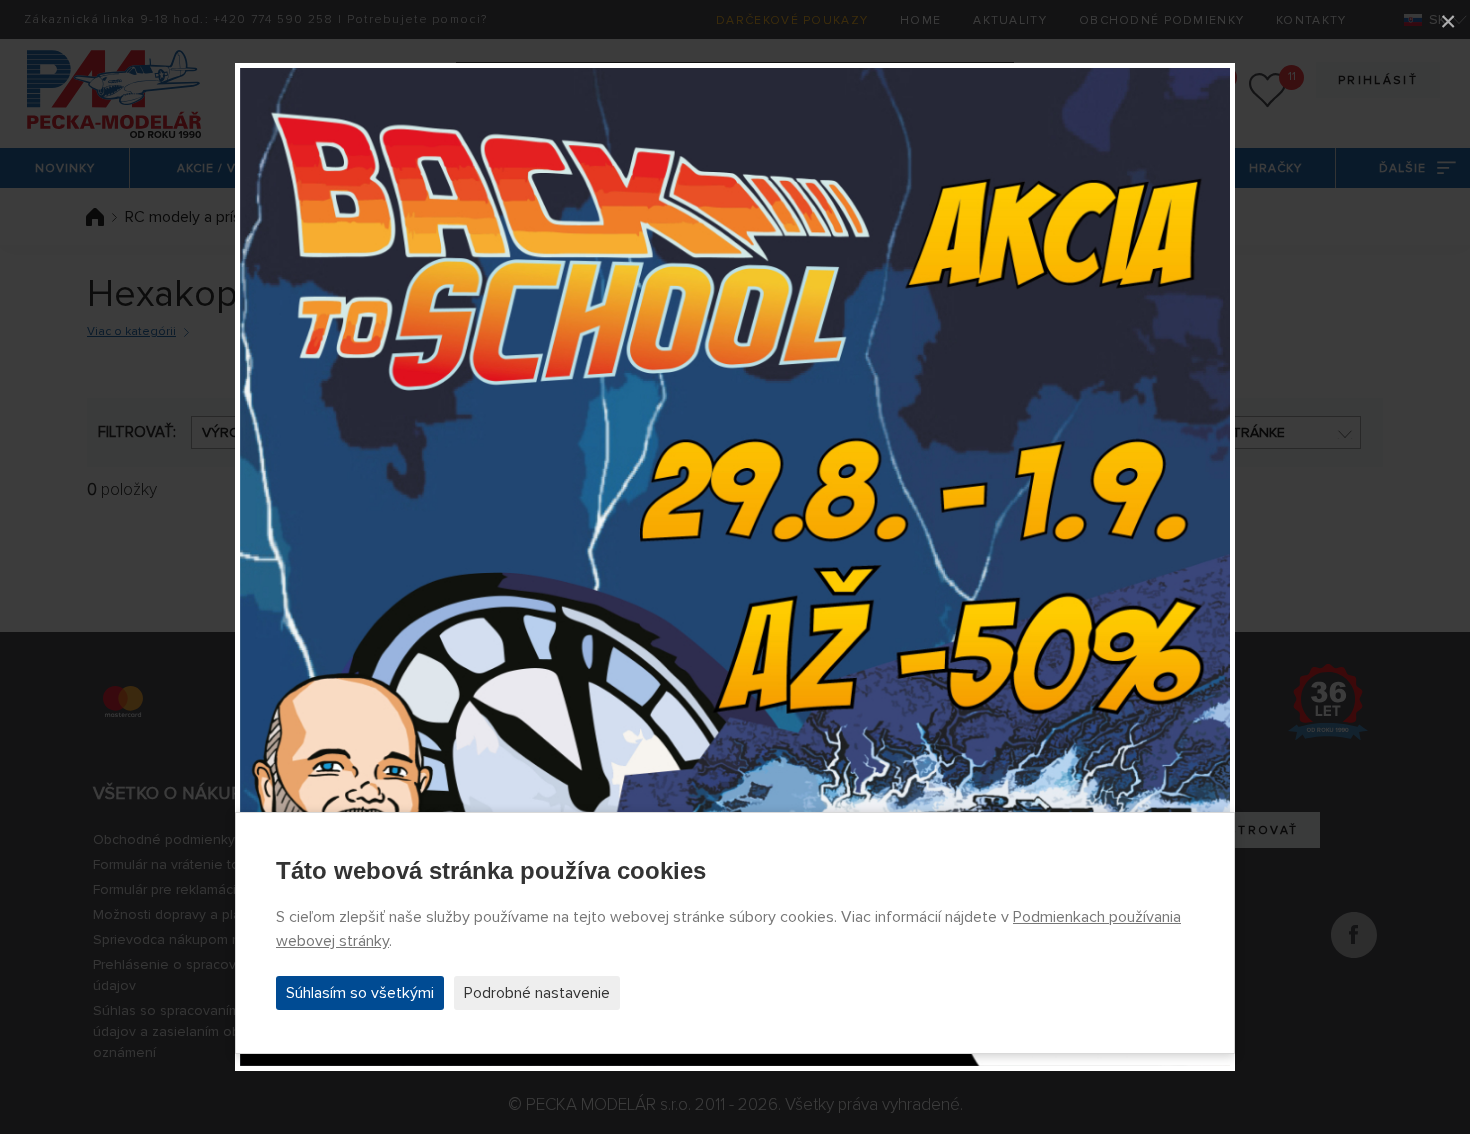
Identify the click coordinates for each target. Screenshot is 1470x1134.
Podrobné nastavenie (537, 993)
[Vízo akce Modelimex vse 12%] (735, 567)
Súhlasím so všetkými (360, 993)
